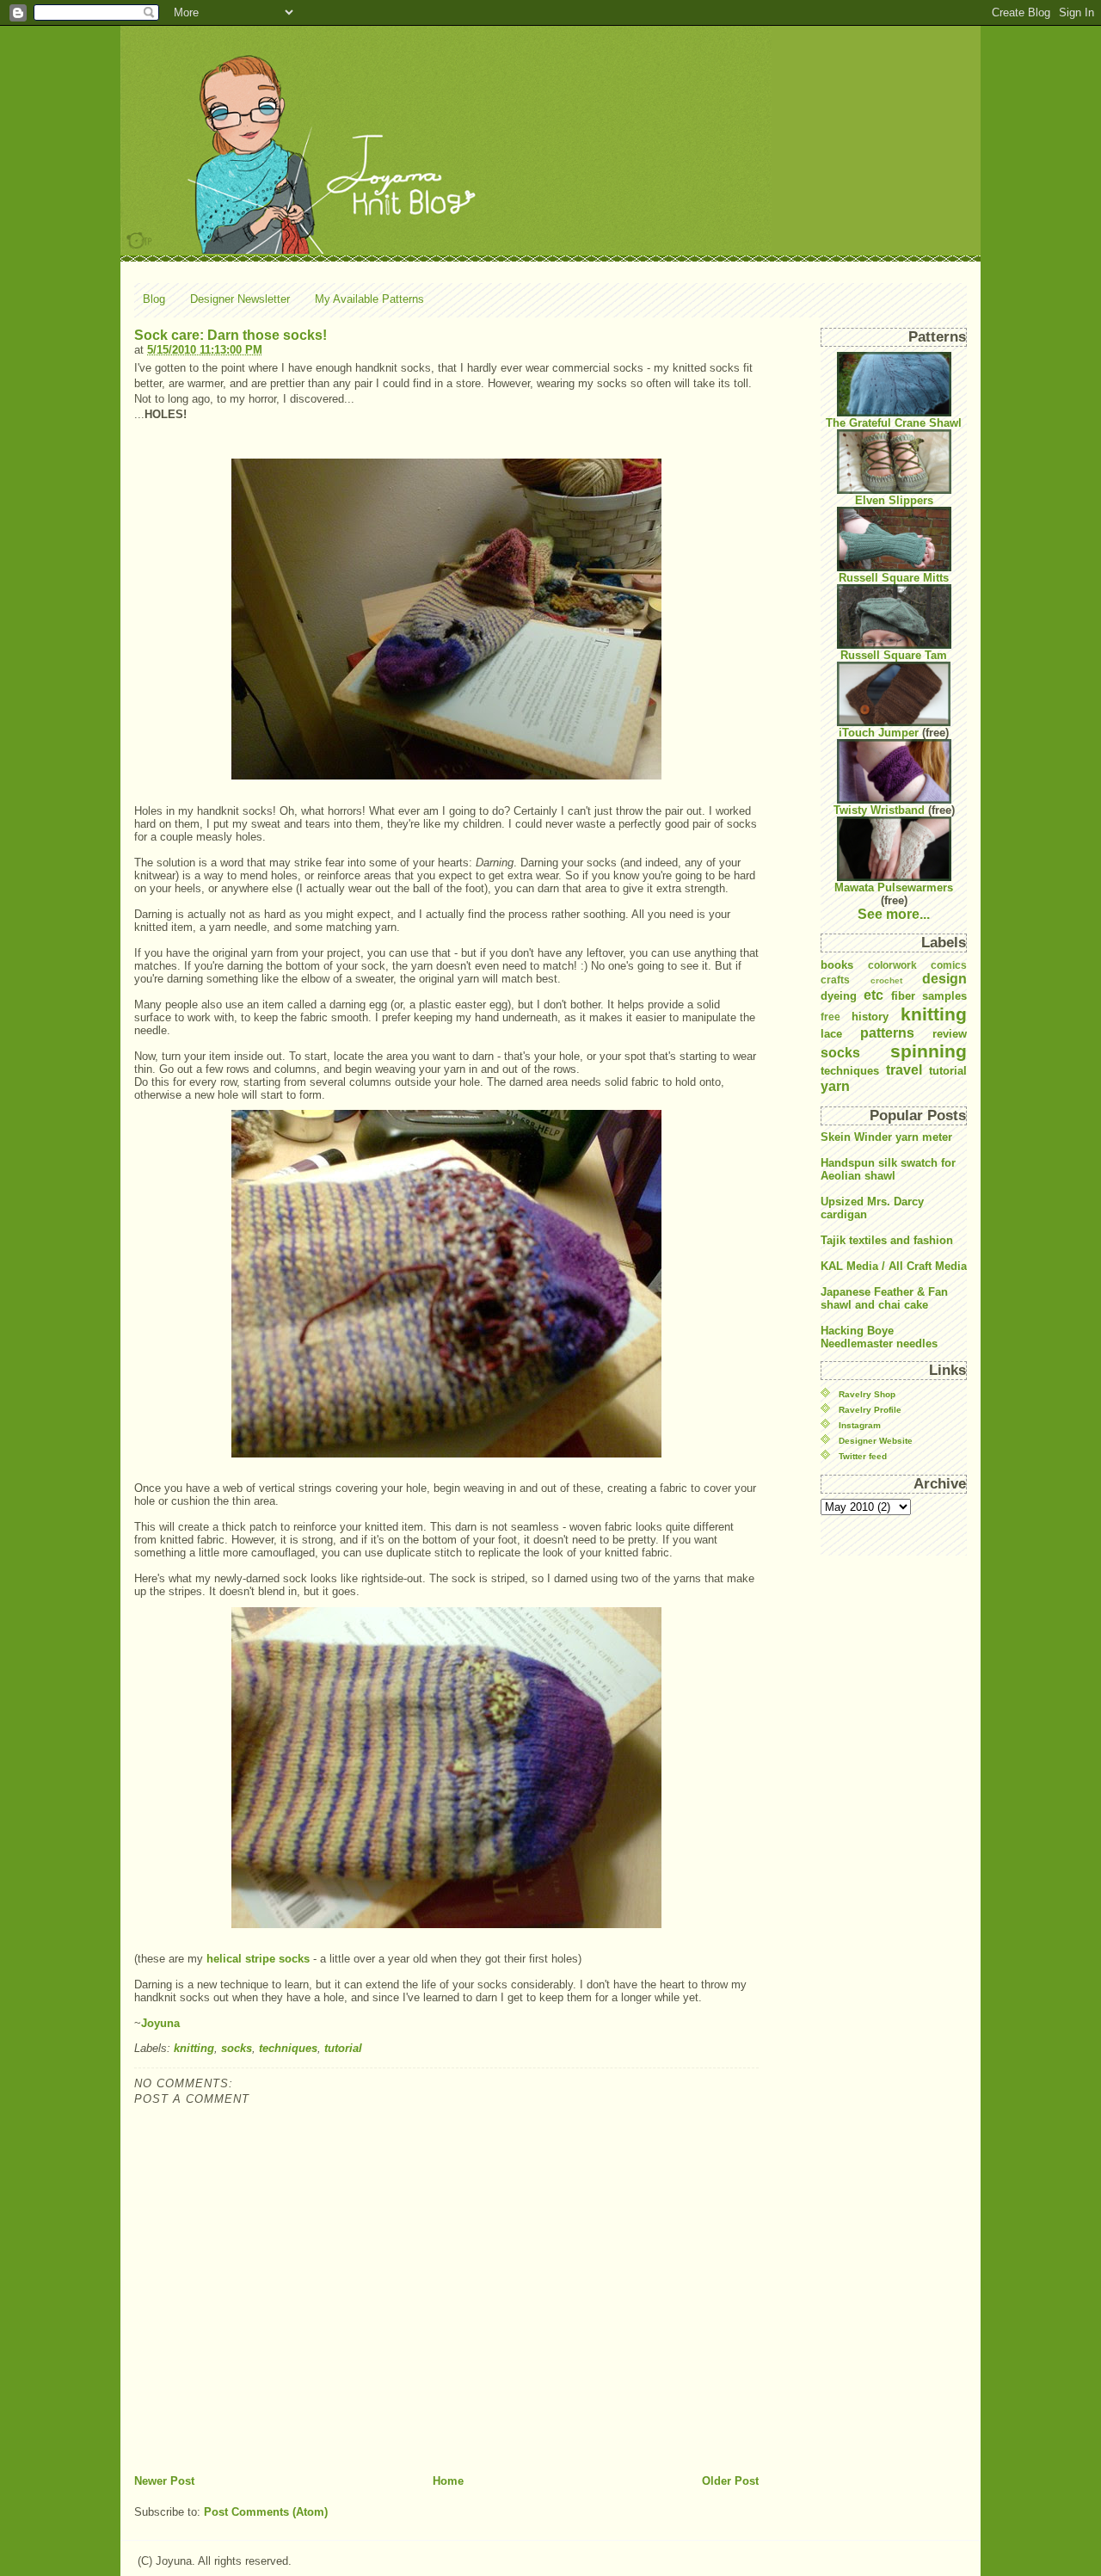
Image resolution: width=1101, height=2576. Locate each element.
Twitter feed (863, 1456)
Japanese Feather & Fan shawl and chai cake (884, 1298)
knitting (194, 2048)
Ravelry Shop (867, 1394)
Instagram (860, 1425)
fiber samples (929, 996)
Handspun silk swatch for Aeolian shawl (888, 1169)
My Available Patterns (369, 299)
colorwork (892, 965)
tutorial (343, 2048)
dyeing (839, 996)
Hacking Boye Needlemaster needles (879, 1337)
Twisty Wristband (879, 810)
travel (904, 1070)
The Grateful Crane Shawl (894, 423)
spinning (929, 1051)
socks (237, 2048)
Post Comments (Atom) (266, 2512)
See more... (894, 914)
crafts (835, 980)
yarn (835, 1086)
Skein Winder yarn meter (886, 1137)
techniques (288, 2048)
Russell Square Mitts (894, 578)
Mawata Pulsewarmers (894, 887)
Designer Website (876, 1441)
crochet (886, 980)
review (950, 1034)
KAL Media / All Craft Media (894, 1266)
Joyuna (160, 2023)
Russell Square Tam (894, 655)
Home (448, 2481)
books (837, 965)
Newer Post (164, 2481)
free (830, 1017)
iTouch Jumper (879, 733)
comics (949, 965)
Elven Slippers (894, 500)
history (870, 1017)
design (944, 979)
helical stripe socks (258, 1959)
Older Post (730, 2481)
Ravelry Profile (870, 1410)
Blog (154, 299)
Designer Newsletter (240, 299)
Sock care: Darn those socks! (231, 335)
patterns (887, 1033)
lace (831, 1034)
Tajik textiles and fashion (887, 1240)
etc (873, 995)
